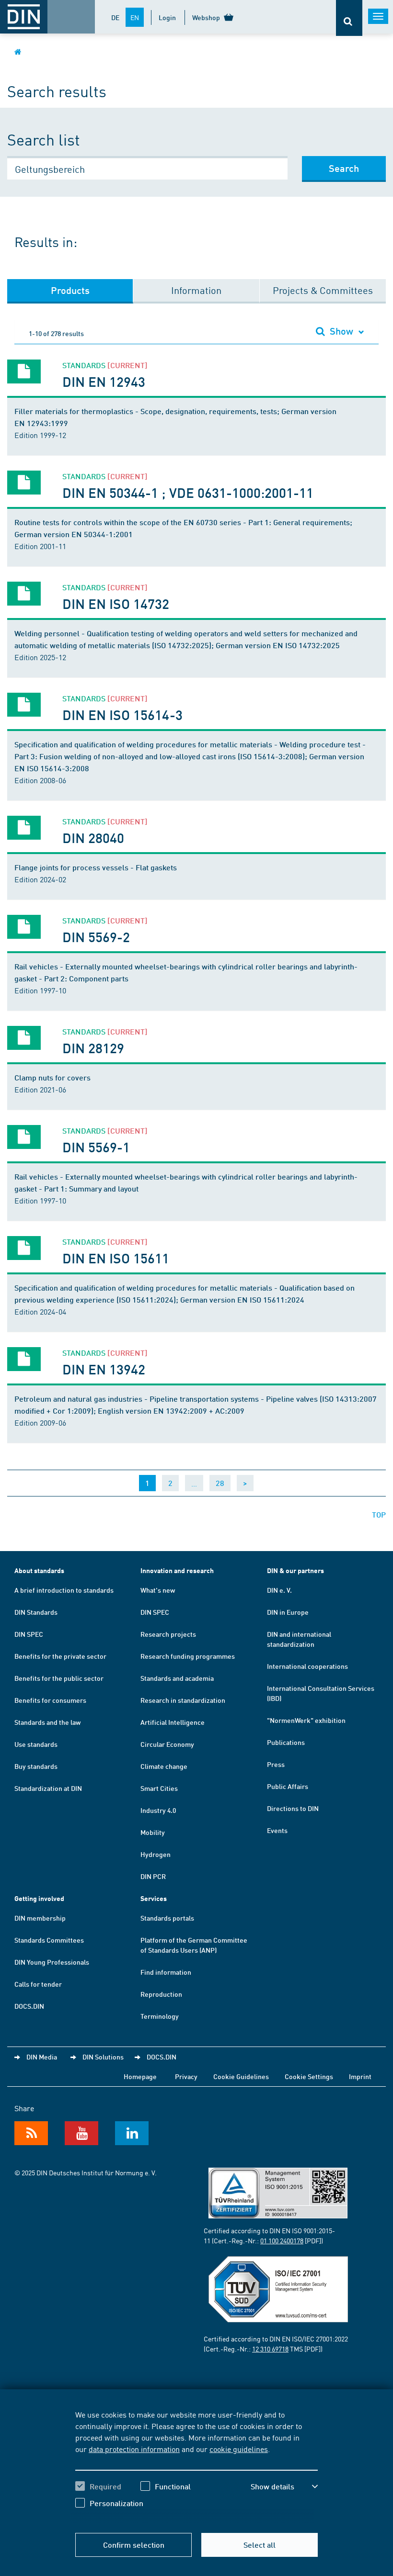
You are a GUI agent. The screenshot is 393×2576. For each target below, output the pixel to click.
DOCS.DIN (29, 2006)
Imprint (360, 2076)
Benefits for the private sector (60, 1656)
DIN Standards (36, 1612)
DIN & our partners (295, 1570)
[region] (196, 2466)
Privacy (186, 2076)
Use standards (36, 1744)
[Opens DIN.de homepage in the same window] (18, 51)
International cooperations (307, 1666)
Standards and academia (177, 1678)
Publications (286, 1742)
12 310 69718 (270, 2349)
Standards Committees (49, 1940)
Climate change (164, 1766)
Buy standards (36, 1766)
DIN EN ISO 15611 (116, 1258)
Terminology (160, 2016)
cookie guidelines (239, 2449)
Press (276, 1764)
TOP (379, 1514)
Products (70, 290)
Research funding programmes (188, 1656)
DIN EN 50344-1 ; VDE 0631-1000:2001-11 (188, 492)
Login (167, 17)
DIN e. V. (279, 1590)
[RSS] (31, 2133)
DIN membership (40, 1918)
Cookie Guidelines (241, 2076)
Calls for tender (38, 1984)
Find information (166, 1972)
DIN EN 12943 (104, 381)
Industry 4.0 (158, 1810)
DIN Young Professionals (52, 1962)
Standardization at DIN (48, 1788)
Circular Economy (167, 1744)
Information (196, 290)
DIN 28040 (93, 838)
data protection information (134, 2449)
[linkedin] (132, 2133)
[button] (284, 2486)
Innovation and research (177, 1570)
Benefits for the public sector (59, 1678)
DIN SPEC (29, 1634)
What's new (158, 1590)
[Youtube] (81, 2133)
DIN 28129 (93, 1048)
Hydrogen (156, 1854)
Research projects (168, 1634)
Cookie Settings (309, 2076)
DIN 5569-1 (96, 1147)
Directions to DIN (293, 1808)
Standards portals (167, 1918)
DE (115, 17)
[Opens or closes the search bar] (349, 18)
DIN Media (42, 2057)
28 (220, 1483)
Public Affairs (288, 1786)
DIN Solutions (103, 2057)
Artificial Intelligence (173, 1722)
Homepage (140, 2076)
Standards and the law (47, 1722)
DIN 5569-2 (96, 937)
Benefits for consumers (50, 1700)
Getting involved (39, 1898)
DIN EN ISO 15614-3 (122, 714)
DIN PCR (153, 1876)
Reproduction (161, 1994)
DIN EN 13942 (104, 1369)
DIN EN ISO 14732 (116, 603)
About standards (39, 1570)
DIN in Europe (288, 1612)
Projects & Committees (323, 290)
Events (277, 1830)
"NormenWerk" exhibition (306, 1720)
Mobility (153, 1832)
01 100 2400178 (282, 2240)
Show (341, 331)
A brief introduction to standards (64, 1590)
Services (154, 1898)
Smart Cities (159, 1788)
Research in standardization (183, 1700)
